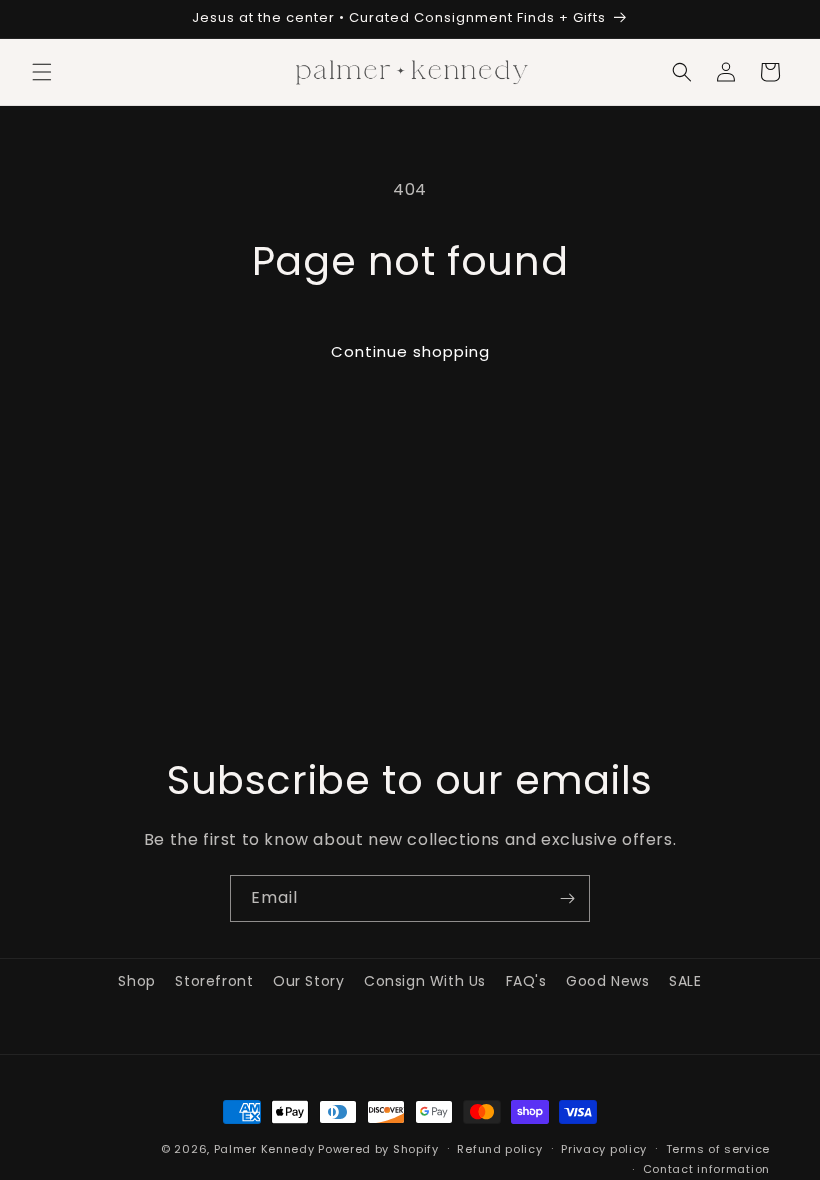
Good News (607, 981)
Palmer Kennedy (264, 1149)
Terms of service (718, 1149)
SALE (685, 981)
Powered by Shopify (378, 1149)
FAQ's (526, 981)
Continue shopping (410, 351)
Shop (136, 981)
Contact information (706, 1169)
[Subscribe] (567, 898)
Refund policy (499, 1149)
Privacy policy (604, 1149)
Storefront (214, 981)
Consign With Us (425, 981)
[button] (42, 72)
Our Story (308, 981)
